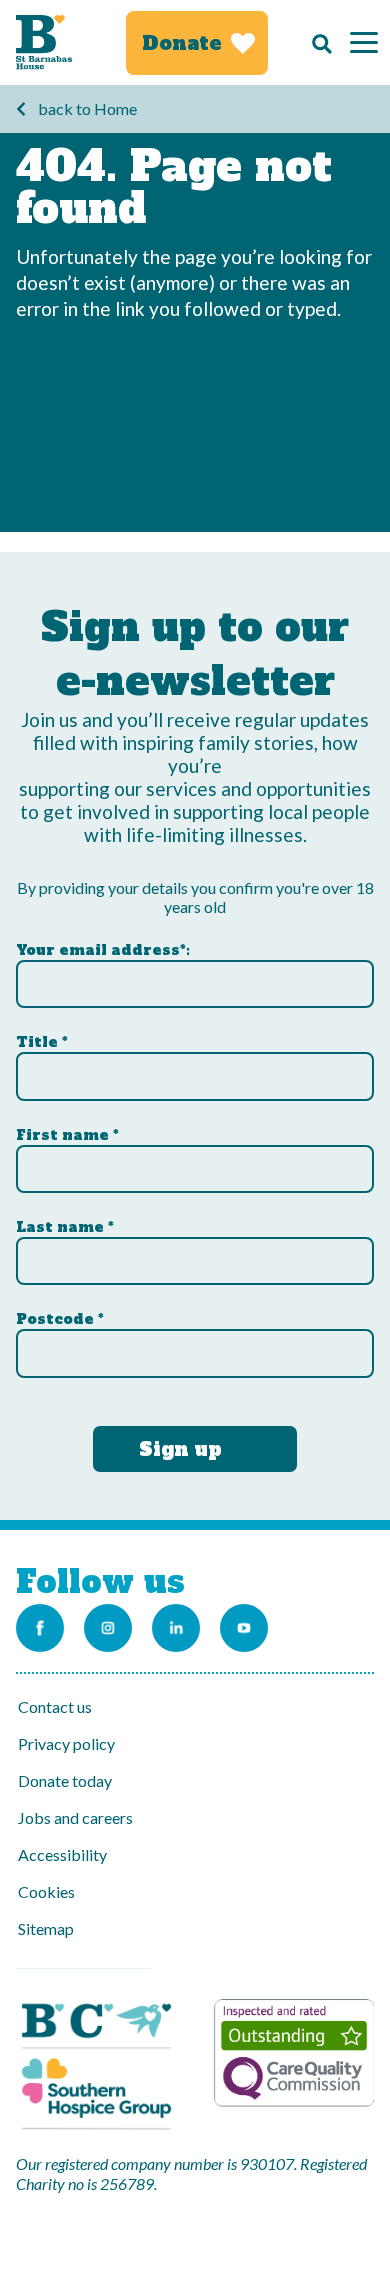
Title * (42, 1042)
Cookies (46, 1891)
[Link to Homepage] (44, 42)
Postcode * (60, 1319)
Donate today (65, 1780)
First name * (67, 1135)
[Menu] (364, 42)
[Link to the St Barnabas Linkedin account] (176, 1628)
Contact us (55, 1706)
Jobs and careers (75, 1817)
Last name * (65, 1227)
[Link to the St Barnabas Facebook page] (40, 1628)
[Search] (317, 43)
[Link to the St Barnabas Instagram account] (108, 1628)
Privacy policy (66, 1743)
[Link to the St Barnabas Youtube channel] (244, 1628)
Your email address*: (103, 950)
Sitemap (46, 1928)
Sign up (180, 1449)
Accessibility (62, 1854)
